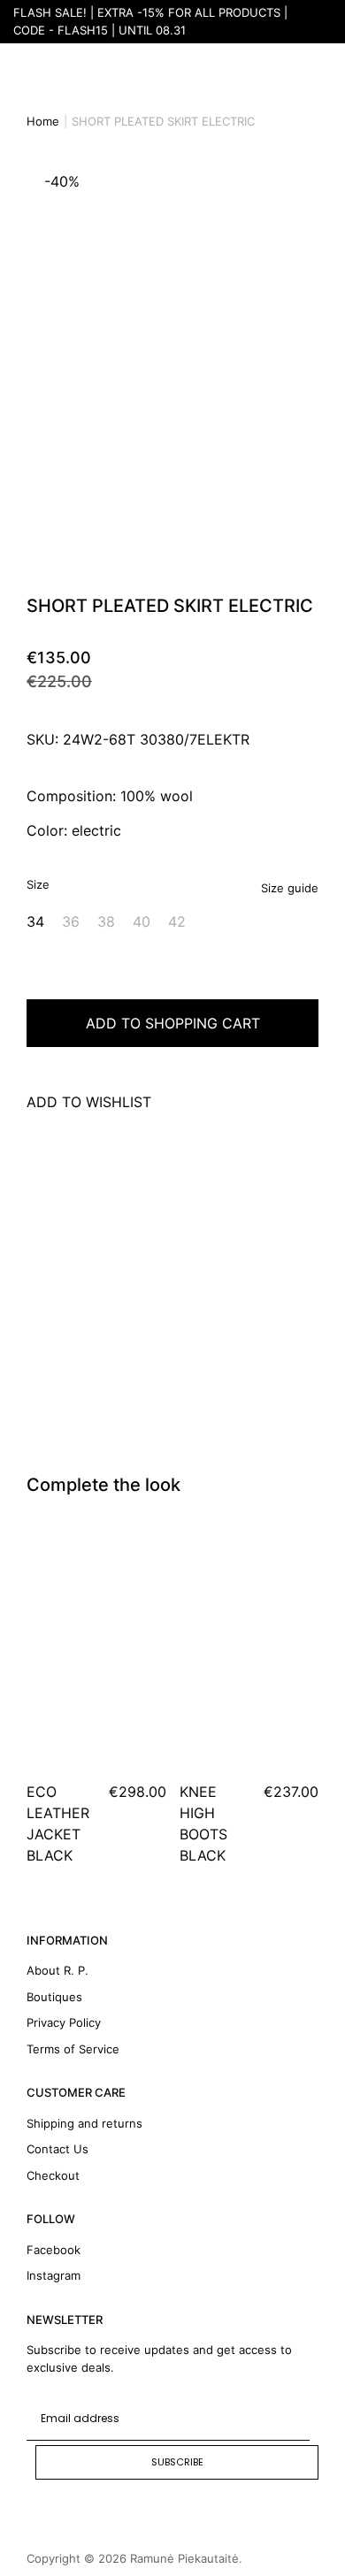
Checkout (53, 2175)
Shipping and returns (84, 2123)
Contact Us (57, 2149)
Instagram (54, 2275)
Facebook (54, 2250)
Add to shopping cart (173, 1023)
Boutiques (54, 1997)
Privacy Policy (64, 2022)
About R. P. (57, 1970)
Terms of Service (73, 2049)
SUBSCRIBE (177, 2462)
